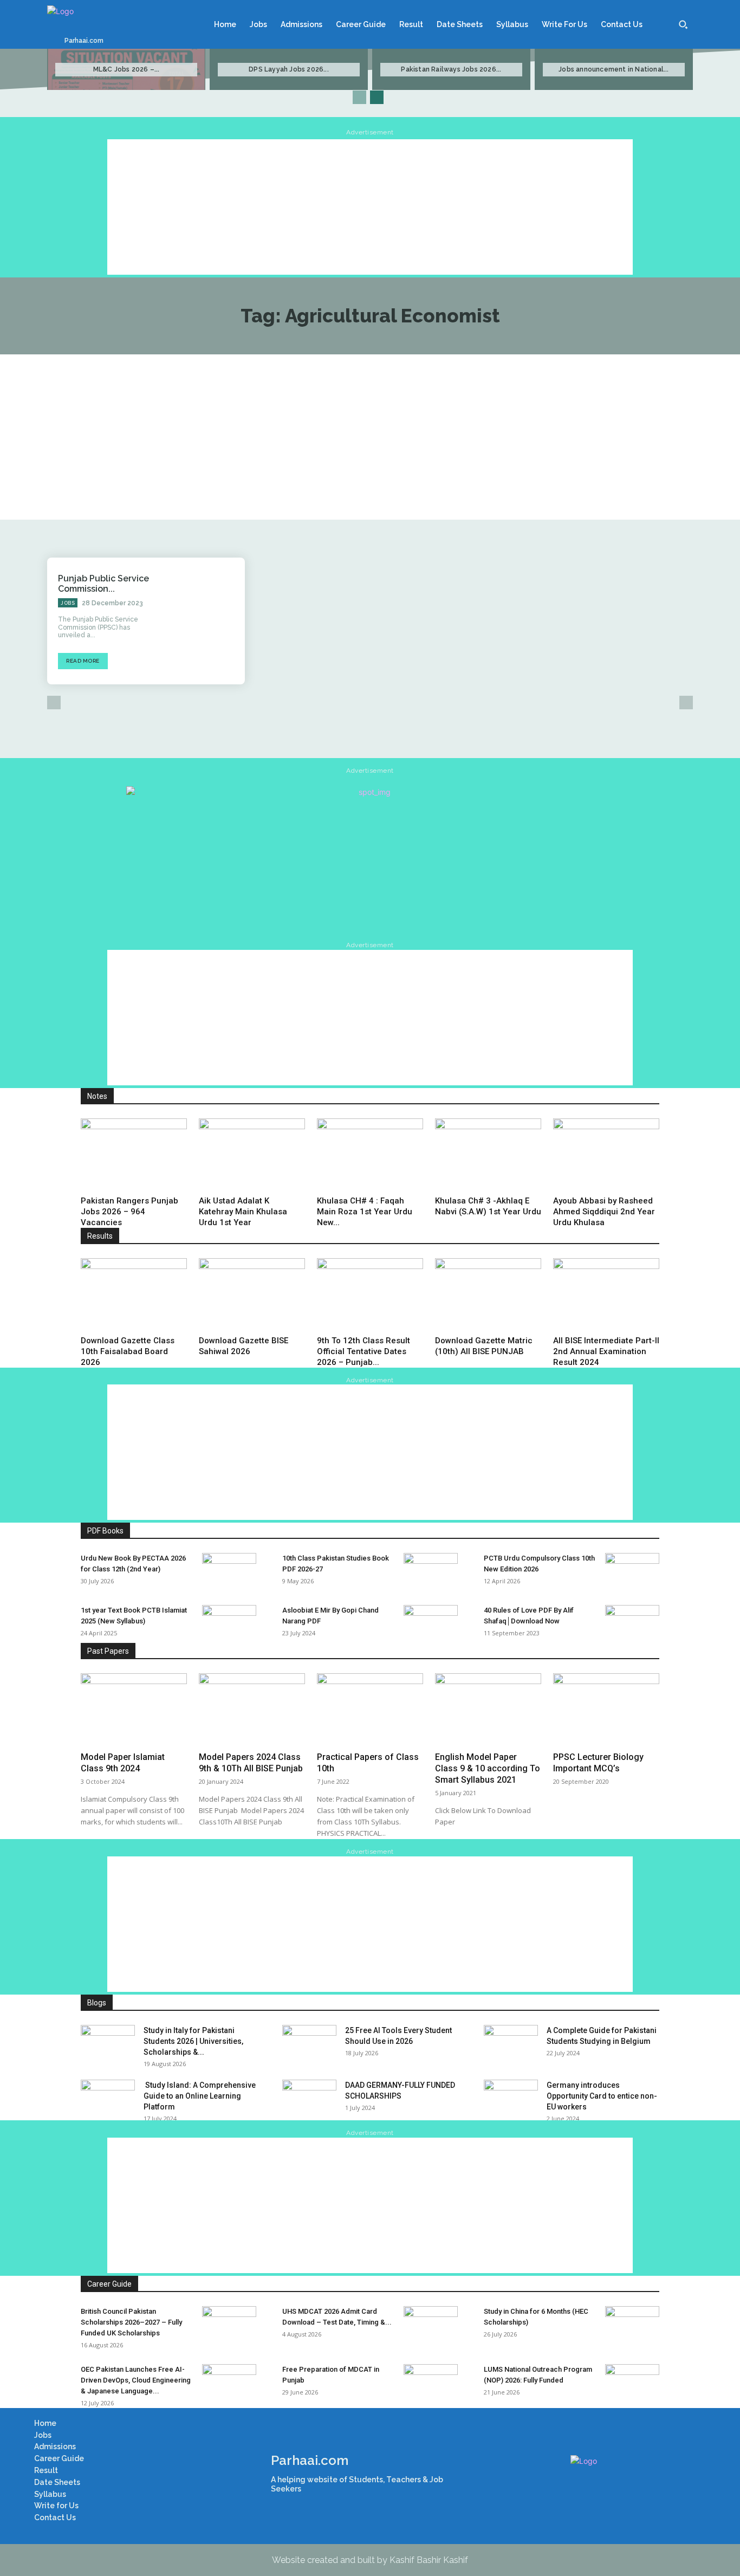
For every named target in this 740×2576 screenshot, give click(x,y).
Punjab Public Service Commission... (103, 584)
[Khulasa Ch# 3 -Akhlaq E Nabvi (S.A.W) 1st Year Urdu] (488, 1155)
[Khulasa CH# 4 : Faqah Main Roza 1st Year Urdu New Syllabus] (370, 1155)
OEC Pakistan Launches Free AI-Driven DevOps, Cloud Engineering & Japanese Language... (136, 2380)
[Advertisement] (370, 207)
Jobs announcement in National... (614, 69)
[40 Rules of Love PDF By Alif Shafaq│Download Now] (632, 1624)
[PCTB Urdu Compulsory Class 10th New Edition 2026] (632, 1572)
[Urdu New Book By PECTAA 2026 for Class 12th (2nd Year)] (229, 1572)
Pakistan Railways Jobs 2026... (451, 69)
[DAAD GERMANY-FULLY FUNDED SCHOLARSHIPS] (309, 2099)
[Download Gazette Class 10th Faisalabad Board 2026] (134, 1295)
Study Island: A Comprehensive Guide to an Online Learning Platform (200, 2096)
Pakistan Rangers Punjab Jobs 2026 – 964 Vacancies (129, 1212)
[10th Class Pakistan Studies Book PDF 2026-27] (431, 1572)
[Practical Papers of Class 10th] (370, 1710)
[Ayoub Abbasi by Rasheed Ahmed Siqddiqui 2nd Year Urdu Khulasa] (606, 1155)
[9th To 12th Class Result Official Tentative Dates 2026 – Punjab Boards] (370, 1295)
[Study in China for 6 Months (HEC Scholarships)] (632, 2325)
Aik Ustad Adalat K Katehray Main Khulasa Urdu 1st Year (243, 1212)
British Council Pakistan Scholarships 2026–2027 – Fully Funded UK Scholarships (131, 2322)
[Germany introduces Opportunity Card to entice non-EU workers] (511, 2099)
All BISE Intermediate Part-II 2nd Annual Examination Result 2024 (606, 1351)
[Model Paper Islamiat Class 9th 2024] (134, 1710)
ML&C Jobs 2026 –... (126, 69)
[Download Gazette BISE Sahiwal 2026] (252, 1295)
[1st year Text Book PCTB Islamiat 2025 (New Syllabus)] (229, 1624)
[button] (683, 24)
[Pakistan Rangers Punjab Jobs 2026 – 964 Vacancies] (134, 1155)
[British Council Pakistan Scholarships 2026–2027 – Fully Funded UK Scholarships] (229, 2325)
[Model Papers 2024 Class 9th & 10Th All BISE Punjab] (252, 1710)
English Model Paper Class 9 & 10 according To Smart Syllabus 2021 (488, 1768)
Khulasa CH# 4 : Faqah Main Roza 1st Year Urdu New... (365, 1212)
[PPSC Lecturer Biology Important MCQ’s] (606, 1710)
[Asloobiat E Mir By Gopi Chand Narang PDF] (431, 1624)
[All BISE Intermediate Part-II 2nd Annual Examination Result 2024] (606, 1295)
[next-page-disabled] (686, 703)
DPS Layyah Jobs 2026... (289, 69)
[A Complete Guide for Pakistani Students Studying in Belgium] (511, 2044)
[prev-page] (359, 97)
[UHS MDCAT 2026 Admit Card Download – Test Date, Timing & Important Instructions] (431, 2325)
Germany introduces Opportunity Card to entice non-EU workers (602, 2096)
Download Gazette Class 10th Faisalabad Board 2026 (128, 1351)
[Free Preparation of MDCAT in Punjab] (431, 2383)
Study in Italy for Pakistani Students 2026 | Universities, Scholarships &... (193, 2041)
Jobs (68, 603)
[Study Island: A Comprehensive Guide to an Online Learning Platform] (108, 2099)
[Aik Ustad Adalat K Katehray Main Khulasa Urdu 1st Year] (252, 1155)
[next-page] (377, 97)
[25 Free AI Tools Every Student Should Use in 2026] (309, 2044)
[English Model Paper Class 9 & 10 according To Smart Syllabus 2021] (488, 1710)
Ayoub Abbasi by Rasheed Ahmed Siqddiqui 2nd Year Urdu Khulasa (604, 1212)
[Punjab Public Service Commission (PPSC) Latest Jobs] (205, 621)
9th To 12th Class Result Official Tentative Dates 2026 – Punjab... (363, 1351)
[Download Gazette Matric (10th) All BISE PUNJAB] (488, 1295)
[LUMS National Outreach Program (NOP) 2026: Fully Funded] (632, 2383)
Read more (83, 661)
